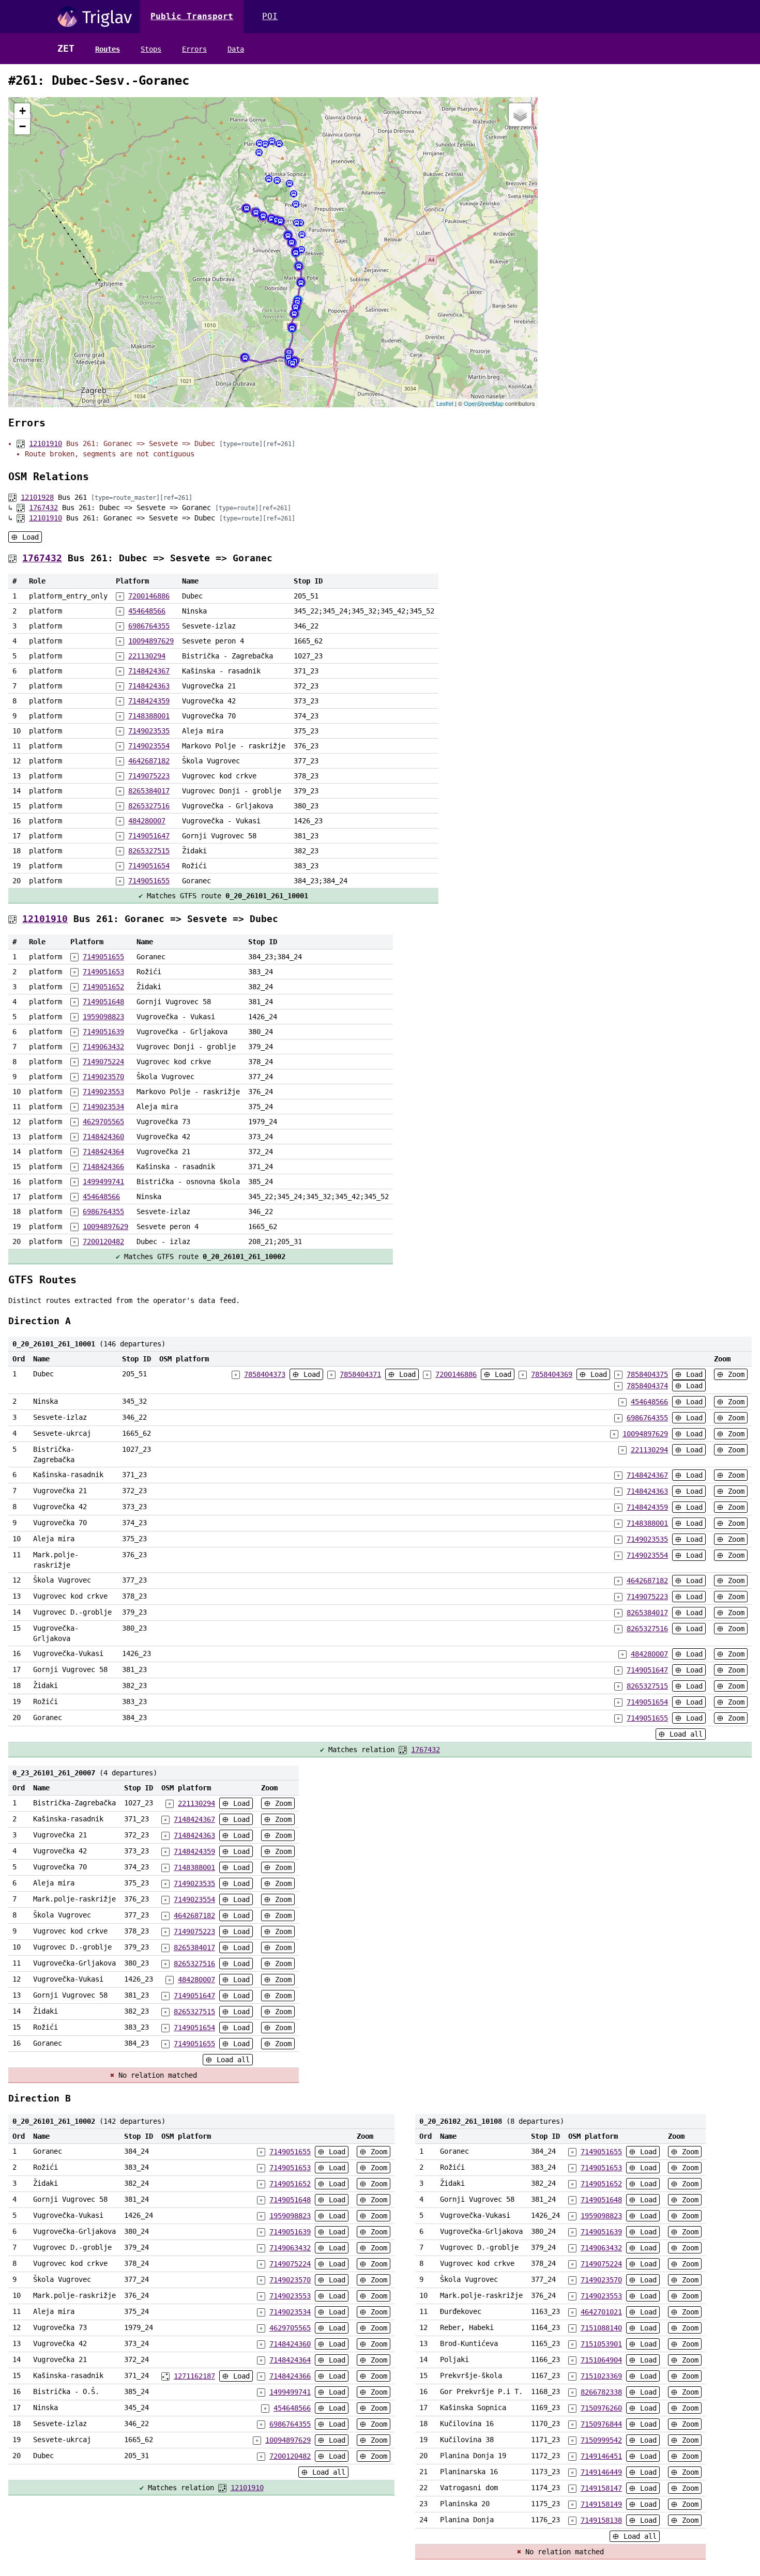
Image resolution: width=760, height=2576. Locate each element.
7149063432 (103, 1047)
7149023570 (103, 1077)
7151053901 (601, 2344)
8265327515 (149, 851)
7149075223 (149, 776)
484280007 (147, 821)
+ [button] (22, 111)
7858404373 (265, 1374)
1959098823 (103, 1017)
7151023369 (601, 2376)
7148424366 (103, 1167)
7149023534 (103, 1107)
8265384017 (149, 791)
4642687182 (149, 761)
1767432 (43, 508)
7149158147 (601, 2488)
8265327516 (149, 806)
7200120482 (103, 1241)
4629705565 (103, 1122)
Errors (194, 49)
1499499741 (103, 1182)
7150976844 (601, 2424)
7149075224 (103, 1062)
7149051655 (149, 881)
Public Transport (192, 16)
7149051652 (103, 987)
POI (270, 16)
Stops (151, 49)
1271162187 (194, 2376)
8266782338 (601, 2392)
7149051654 (149, 866)
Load (28, 537)
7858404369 (552, 1374)
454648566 (147, 611)
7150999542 (601, 2440)
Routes (108, 49)
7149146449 (601, 2472)
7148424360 (103, 1137)
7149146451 (601, 2456)
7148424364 (103, 1152)
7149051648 (103, 1002)
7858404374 (647, 1386)
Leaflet (445, 403)
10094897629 (151, 641)
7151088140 (601, 2328)
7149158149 (601, 2504)
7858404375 (647, 1374)
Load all (684, 1734)
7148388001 (149, 716)
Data (236, 49)
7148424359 (149, 701)
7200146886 (149, 596)
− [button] (22, 126)
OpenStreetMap (484, 403)
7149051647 (149, 836)
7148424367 (149, 671)
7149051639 (103, 1032)
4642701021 (601, 2312)
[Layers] (520, 115)
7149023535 (149, 731)
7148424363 (149, 686)
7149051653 (103, 972)
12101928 (37, 497)
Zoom (734, 1374)
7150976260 (601, 2408)
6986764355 (149, 626)
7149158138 (601, 2520)
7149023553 (103, 1092)
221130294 (147, 656)
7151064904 (601, 2360)
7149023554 (149, 746)
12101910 (45, 443)
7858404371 (360, 1374)
